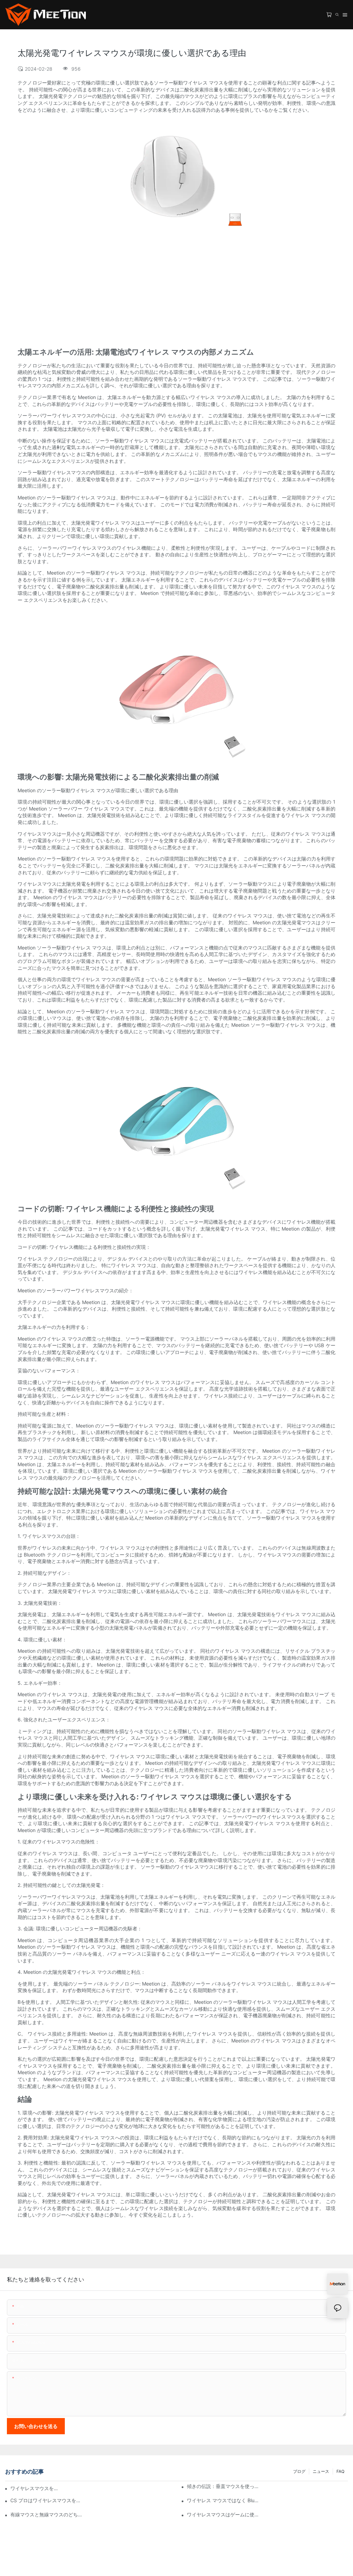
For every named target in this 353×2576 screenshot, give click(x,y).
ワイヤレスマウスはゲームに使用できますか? (223, 2514)
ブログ (299, 2471)
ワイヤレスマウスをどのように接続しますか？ (34, 2488)
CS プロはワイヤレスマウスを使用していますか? (47, 2500)
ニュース (321, 2471)
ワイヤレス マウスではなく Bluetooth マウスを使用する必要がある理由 (223, 2500)
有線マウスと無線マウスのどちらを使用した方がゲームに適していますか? (47, 2514)
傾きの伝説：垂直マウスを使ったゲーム (223, 2486)
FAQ (340, 2471)
